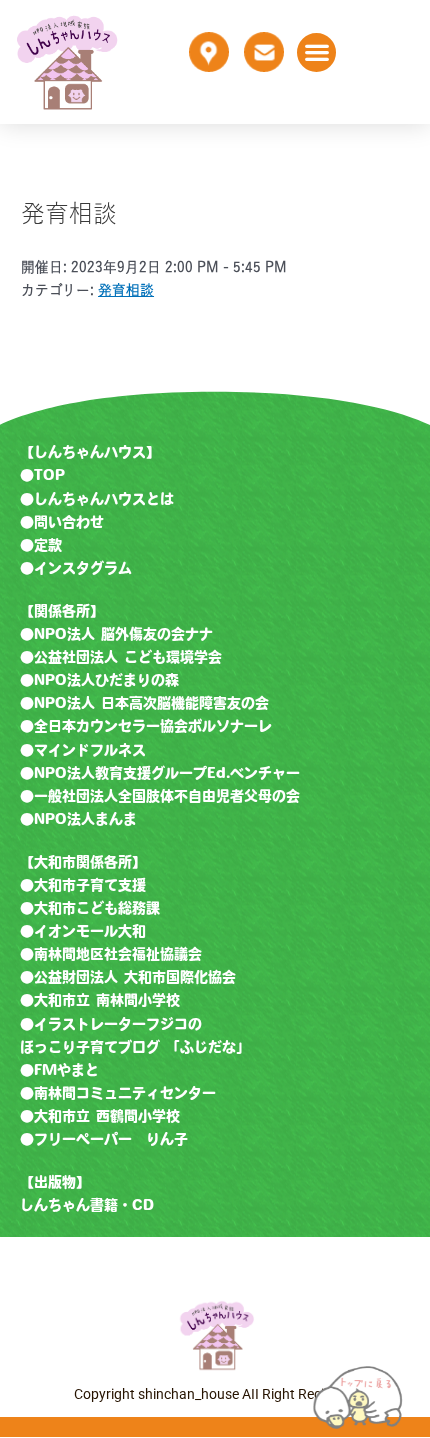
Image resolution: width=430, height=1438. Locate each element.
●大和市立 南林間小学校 (100, 1000)
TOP (49, 475)
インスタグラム (83, 568)
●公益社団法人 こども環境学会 (121, 657)
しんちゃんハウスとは (104, 499)
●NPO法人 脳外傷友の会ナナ (116, 634)
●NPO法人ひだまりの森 (99, 680)
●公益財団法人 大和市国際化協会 (128, 977)
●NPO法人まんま (78, 819)
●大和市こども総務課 (90, 908)
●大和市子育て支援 (83, 885)
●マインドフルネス (83, 750)
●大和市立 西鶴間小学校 (100, 1116)
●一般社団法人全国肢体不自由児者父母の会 (160, 796)
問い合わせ (69, 522)
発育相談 (126, 290)
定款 (48, 545)
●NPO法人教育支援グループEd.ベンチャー (160, 773)
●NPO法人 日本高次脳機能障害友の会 (144, 703)
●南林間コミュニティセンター (118, 1093)
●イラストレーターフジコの (111, 1024)
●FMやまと (59, 1070)
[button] (316, 52)
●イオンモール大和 (83, 931)
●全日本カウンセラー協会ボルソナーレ (146, 726)
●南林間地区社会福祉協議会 (111, 954)
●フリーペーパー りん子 (104, 1139)
